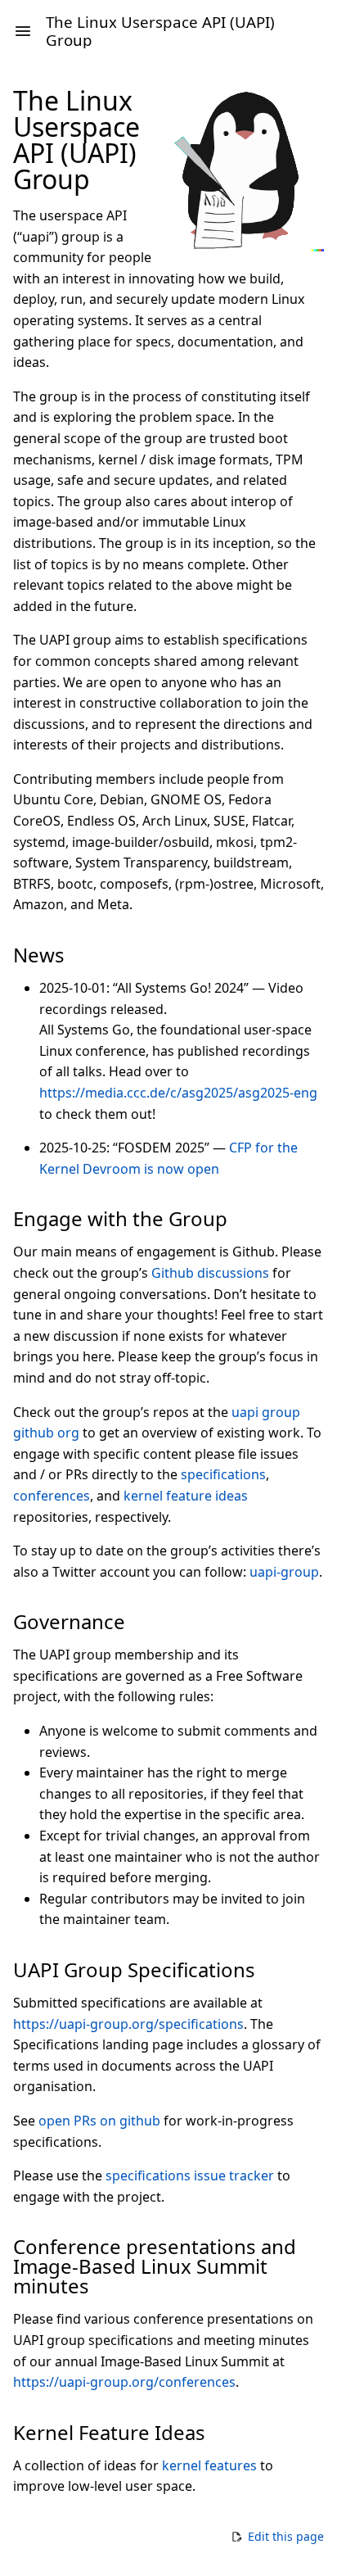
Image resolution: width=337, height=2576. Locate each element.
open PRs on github (99, 2121)
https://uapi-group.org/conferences (124, 2382)
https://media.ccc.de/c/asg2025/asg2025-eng (178, 1093)
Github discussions (210, 1273)
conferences (52, 1496)
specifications (223, 1474)
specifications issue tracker (190, 2175)
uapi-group (284, 1572)
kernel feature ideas (186, 1496)
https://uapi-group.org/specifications (128, 2024)
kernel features (209, 2465)
